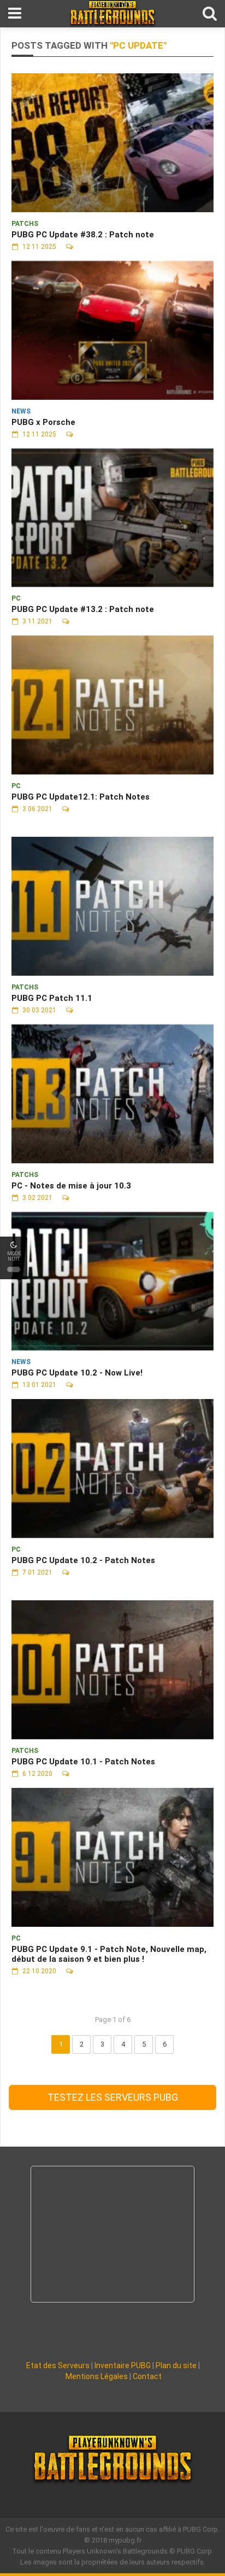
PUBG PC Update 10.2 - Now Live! (77, 1373)
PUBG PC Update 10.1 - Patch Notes (83, 1762)
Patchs (25, 224)
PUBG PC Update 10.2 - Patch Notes (83, 1560)
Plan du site (176, 2365)
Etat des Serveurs (58, 2365)
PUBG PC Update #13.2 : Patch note (83, 609)
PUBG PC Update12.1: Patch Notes (81, 797)
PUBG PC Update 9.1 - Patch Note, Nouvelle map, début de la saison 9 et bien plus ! (109, 1954)
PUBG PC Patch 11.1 (52, 998)
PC (16, 598)
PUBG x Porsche (43, 422)
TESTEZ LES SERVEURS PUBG (113, 2097)
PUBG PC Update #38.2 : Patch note (83, 235)
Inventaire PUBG (123, 2365)
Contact (147, 2376)
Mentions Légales (97, 2376)
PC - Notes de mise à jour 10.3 (71, 1186)
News (21, 411)
